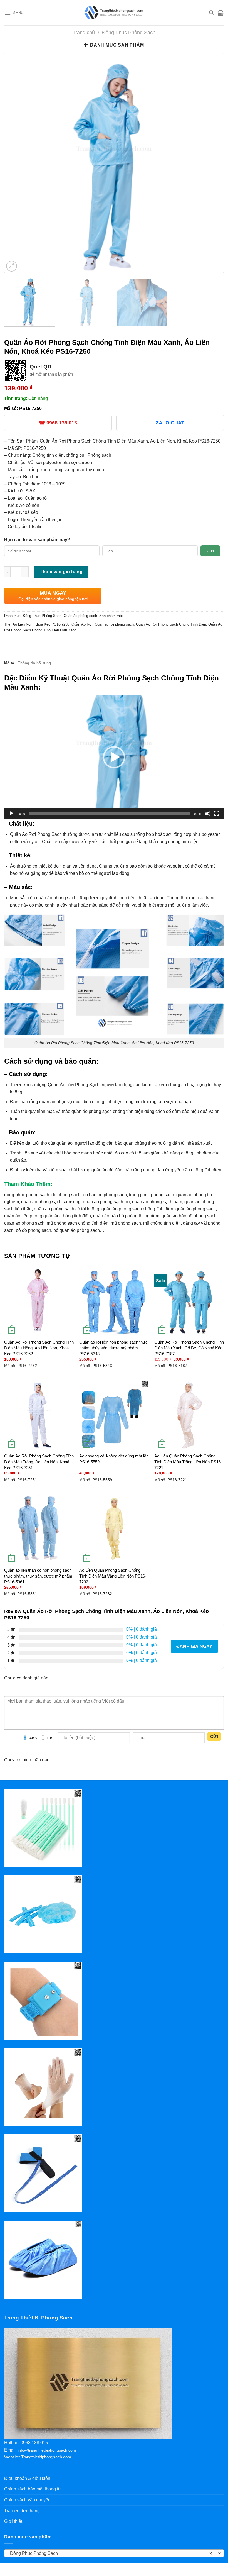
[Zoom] (12, 266)
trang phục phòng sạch (152, 1195)
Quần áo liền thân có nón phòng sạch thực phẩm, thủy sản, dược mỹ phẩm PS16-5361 (38, 1576)
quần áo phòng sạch (196, 1209)
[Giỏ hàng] (221, 13)
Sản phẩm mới (111, 616)
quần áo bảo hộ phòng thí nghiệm (126, 1216)
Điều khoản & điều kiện (27, 2478)
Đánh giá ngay (194, 1646)
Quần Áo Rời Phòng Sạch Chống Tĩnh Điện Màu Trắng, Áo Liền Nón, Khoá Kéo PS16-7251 (39, 1462)
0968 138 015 (34, 2443)
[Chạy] (11, 814)
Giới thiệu (14, 2521)
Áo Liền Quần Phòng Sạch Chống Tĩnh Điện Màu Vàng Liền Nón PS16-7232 (113, 1576)
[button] (114, 757)
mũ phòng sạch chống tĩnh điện (78, 1223)
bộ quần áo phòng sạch (77, 1230)
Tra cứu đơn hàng (22, 2511)
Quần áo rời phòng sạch (114, 624)
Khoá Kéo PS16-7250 (52, 624)
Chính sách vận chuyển (27, 2500)
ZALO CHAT (170, 423)
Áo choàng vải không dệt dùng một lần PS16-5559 (114, 1459)
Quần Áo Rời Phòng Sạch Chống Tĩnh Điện (171, 624)
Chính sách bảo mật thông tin (33, 2489)
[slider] (110, 814)
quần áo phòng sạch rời (106, 1202)
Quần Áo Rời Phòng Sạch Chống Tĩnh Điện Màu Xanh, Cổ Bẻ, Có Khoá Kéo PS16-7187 (189, 1348)
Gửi (210, 551)
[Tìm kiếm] (211, 13)
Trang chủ (84, 32)
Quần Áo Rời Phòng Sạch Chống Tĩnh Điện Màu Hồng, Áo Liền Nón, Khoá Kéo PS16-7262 (39, 1348)
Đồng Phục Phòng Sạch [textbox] (111, 2553)
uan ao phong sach (26, 1223)
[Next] (212, 163)
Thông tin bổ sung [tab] (34, 663)
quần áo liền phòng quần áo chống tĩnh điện (48, 1216)
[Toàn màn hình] (217, 814)
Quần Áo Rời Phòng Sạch (36, 834)
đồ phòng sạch (66, 1195)
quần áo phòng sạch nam (157, 1202)
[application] (114, 757)
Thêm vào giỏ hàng (61, 572)
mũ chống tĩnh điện (162, 1223)
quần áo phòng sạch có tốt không (67, 1209)
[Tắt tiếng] (208, 814)
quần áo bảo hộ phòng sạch (189, 1216)
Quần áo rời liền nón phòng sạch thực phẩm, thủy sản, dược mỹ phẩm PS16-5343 (113, 1348)
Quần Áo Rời (82, 624)
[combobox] (114, 2553)
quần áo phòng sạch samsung (51, 1202)
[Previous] (16, 163)
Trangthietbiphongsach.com (46, 2457)
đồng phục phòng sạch (27, 1195)
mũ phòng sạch (126, 1223)
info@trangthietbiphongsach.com (47, 2450)
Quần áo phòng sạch (80, 616)
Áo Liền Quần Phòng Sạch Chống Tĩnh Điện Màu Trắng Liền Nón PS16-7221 (188, 1462)
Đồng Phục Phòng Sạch (129, 32)
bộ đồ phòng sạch (34, 1230)
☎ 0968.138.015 (58, 423)
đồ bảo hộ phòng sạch (105, 1195)
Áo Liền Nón (22, 624)
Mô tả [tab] (9, 663)
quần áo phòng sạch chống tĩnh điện (137, 1209)
